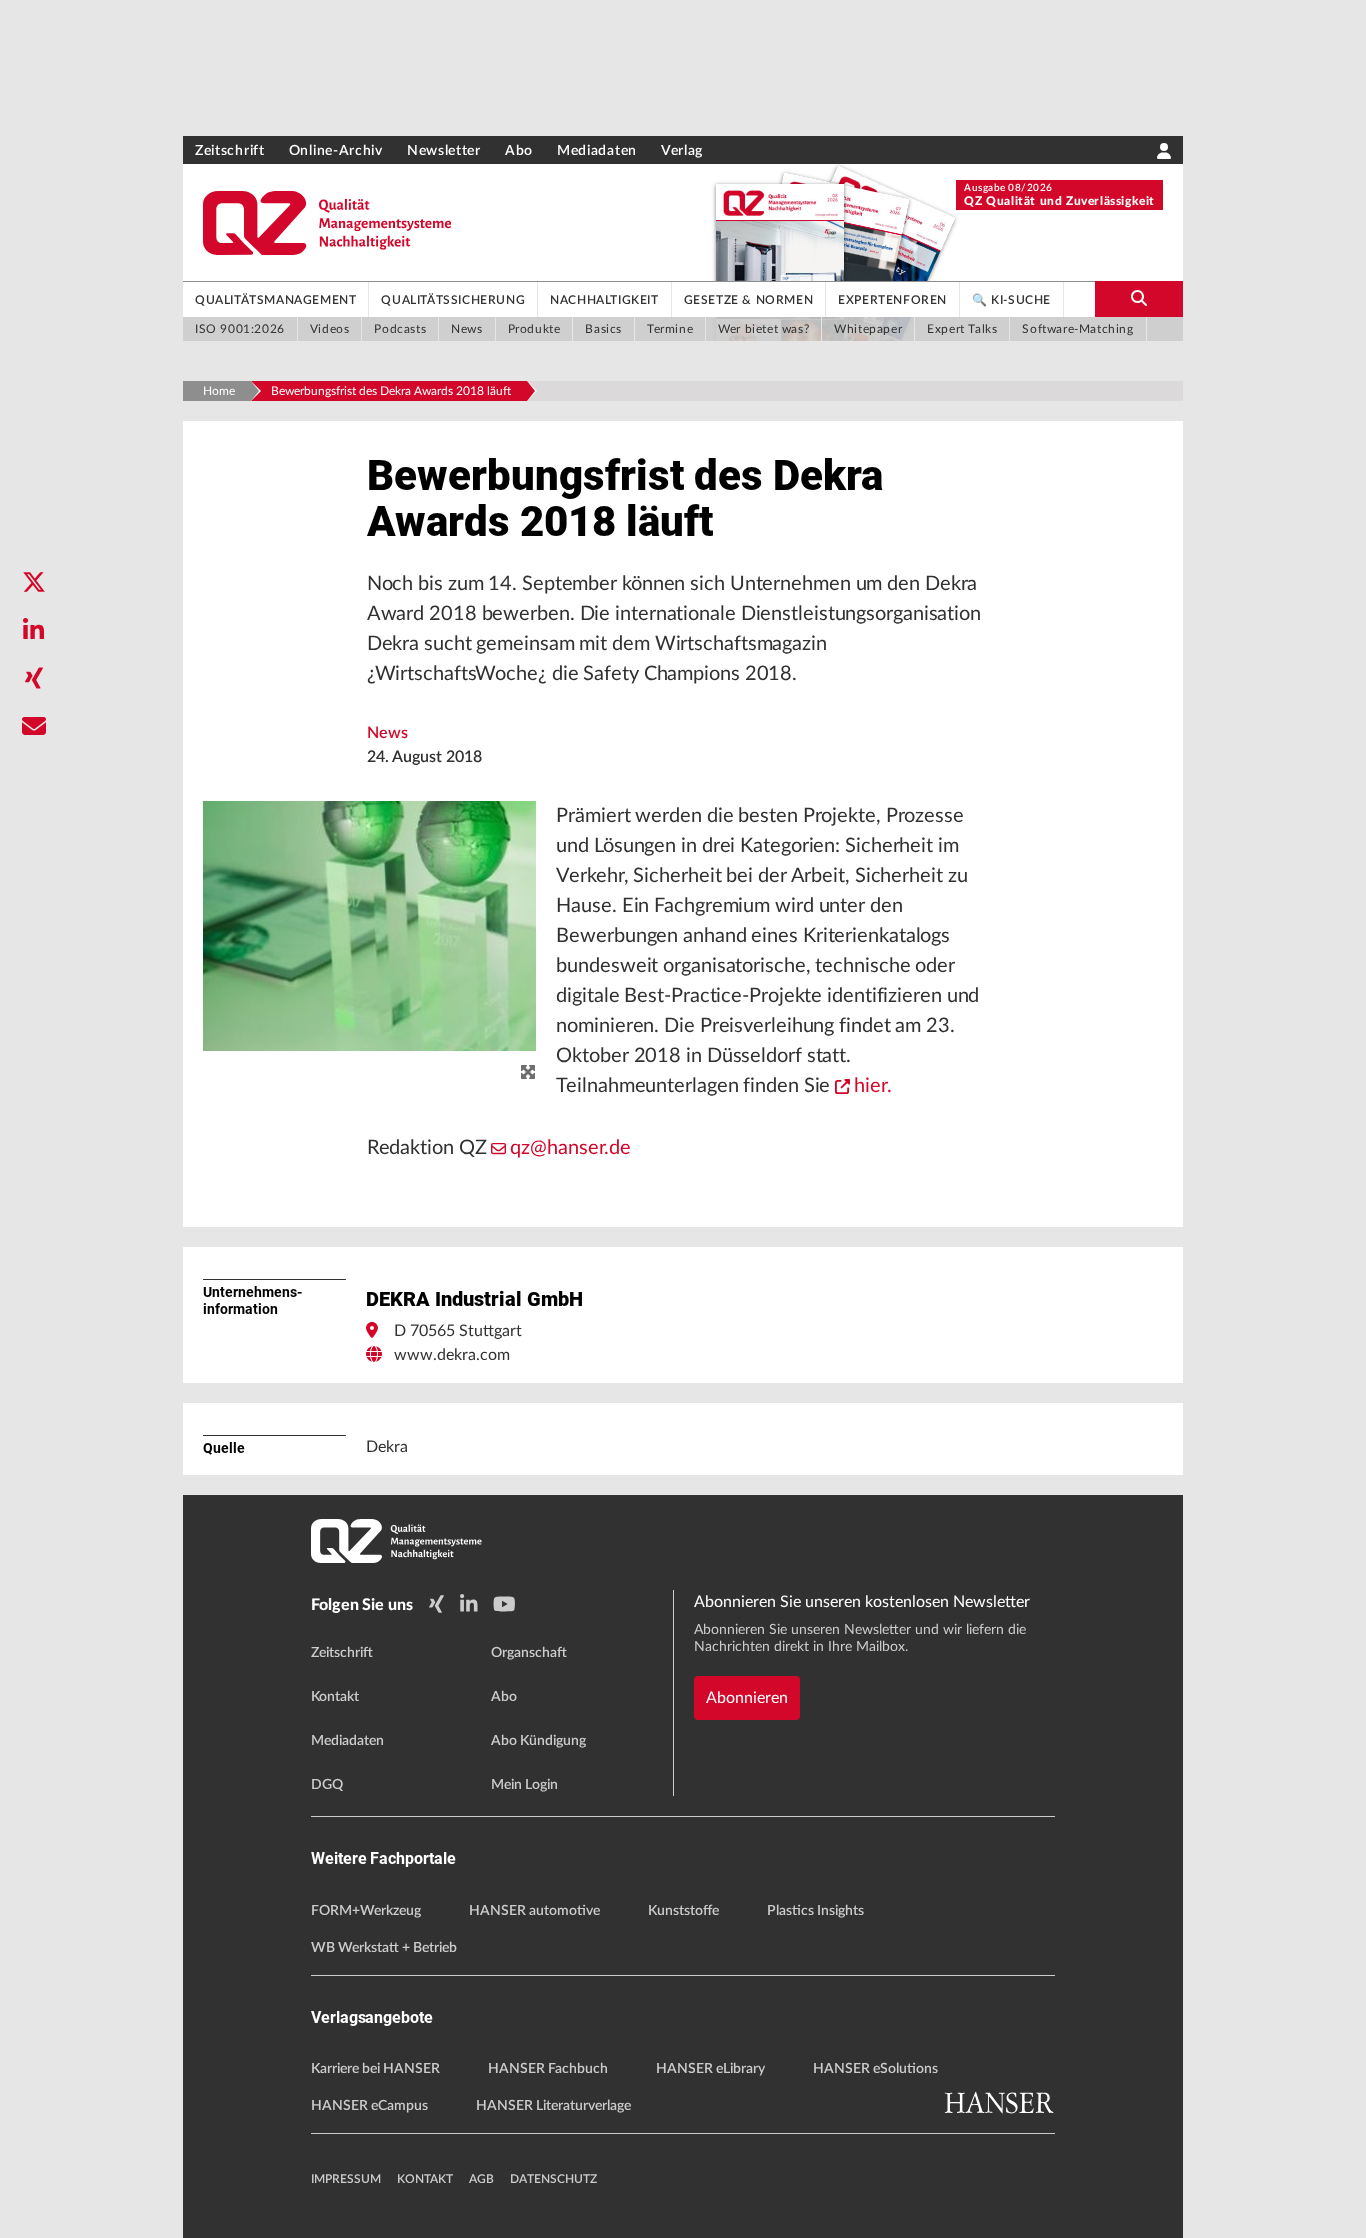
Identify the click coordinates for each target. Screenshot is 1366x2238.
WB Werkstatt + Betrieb (384, 1948)
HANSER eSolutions (875, 2069)
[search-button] (1139, 299)
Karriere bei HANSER (375, 2069)
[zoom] (528, 1073)
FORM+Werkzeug (366, 1911)
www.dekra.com (452, 1355)
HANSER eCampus (369, 2106)
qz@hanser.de (570, 1148)
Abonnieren (747, 1698)
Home (219, 391)
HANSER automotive (534, 1911)
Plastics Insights (815, 1911)
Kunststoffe (683, 1911)
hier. (873, 1086)
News (387, 733)
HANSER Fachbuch (548, 2069)
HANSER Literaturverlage (553, 2106)
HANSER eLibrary (710, 2069)
